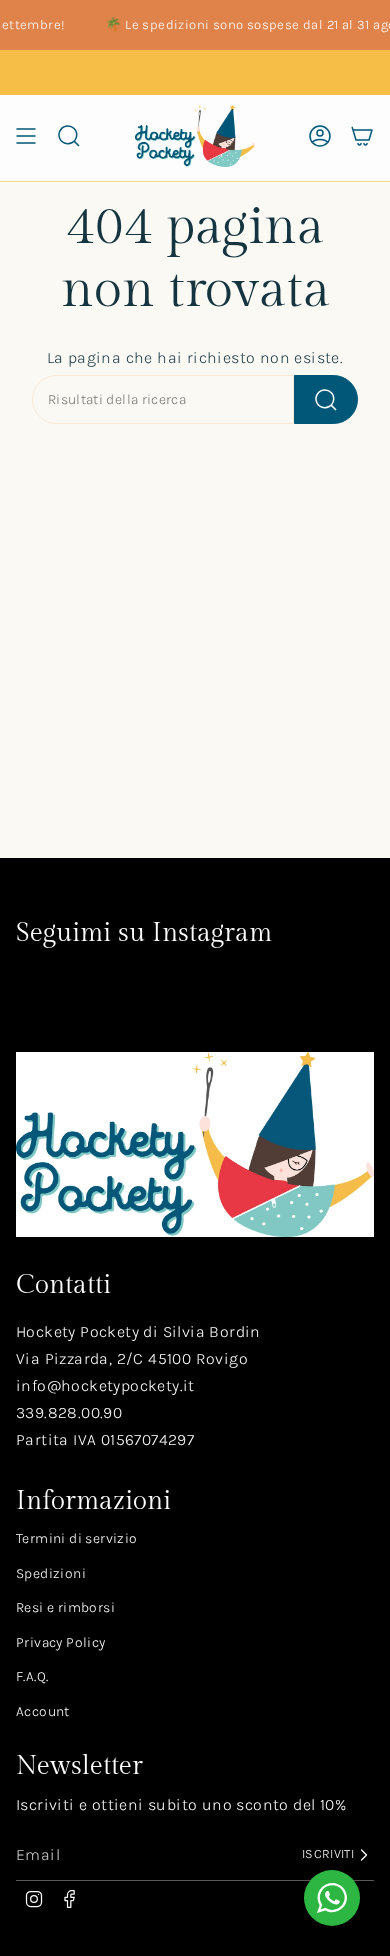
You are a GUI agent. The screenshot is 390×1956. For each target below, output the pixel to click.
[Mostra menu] (26, 136)
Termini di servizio (77, 1538)
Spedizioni (51, 1573)
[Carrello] (362, 136)
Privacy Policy (61, 1642)
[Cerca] (326, 399)
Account (43, 1711)
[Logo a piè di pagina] (195, 1144)
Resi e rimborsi (65, 1607)
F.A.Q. (32, 1676)
